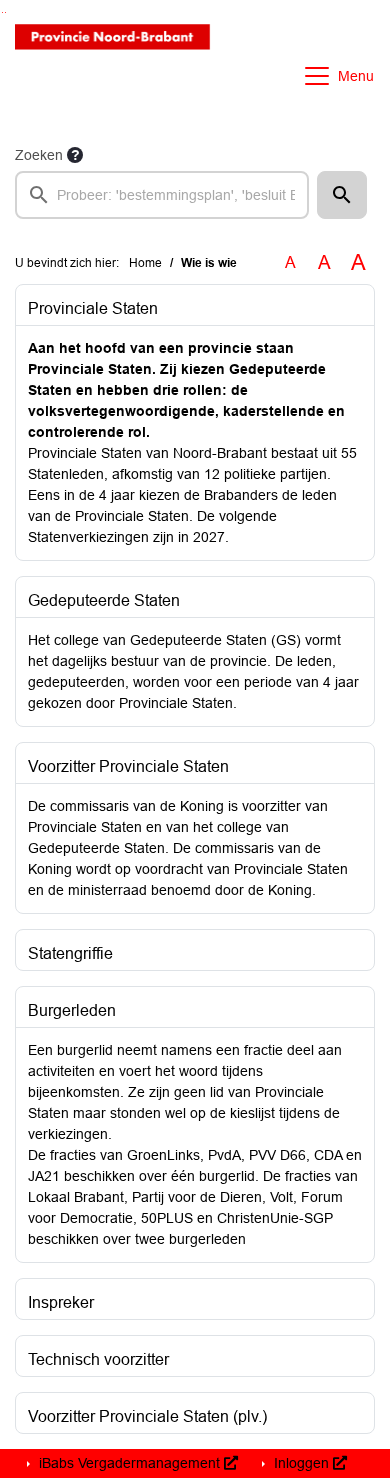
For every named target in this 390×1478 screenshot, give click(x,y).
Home (145, 263)
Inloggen (301, 1463)
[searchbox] (162, 195)
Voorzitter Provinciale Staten (128, 766)
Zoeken (39, 155)
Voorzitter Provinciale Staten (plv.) (147, 1416)
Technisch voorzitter (98, 1359)
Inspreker (61, 1302)
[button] (342, 195)
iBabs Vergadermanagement (129, 1463)
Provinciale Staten (93, 308)
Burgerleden (72, 1010)
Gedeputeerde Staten (104, 600)
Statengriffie (70, 953)
